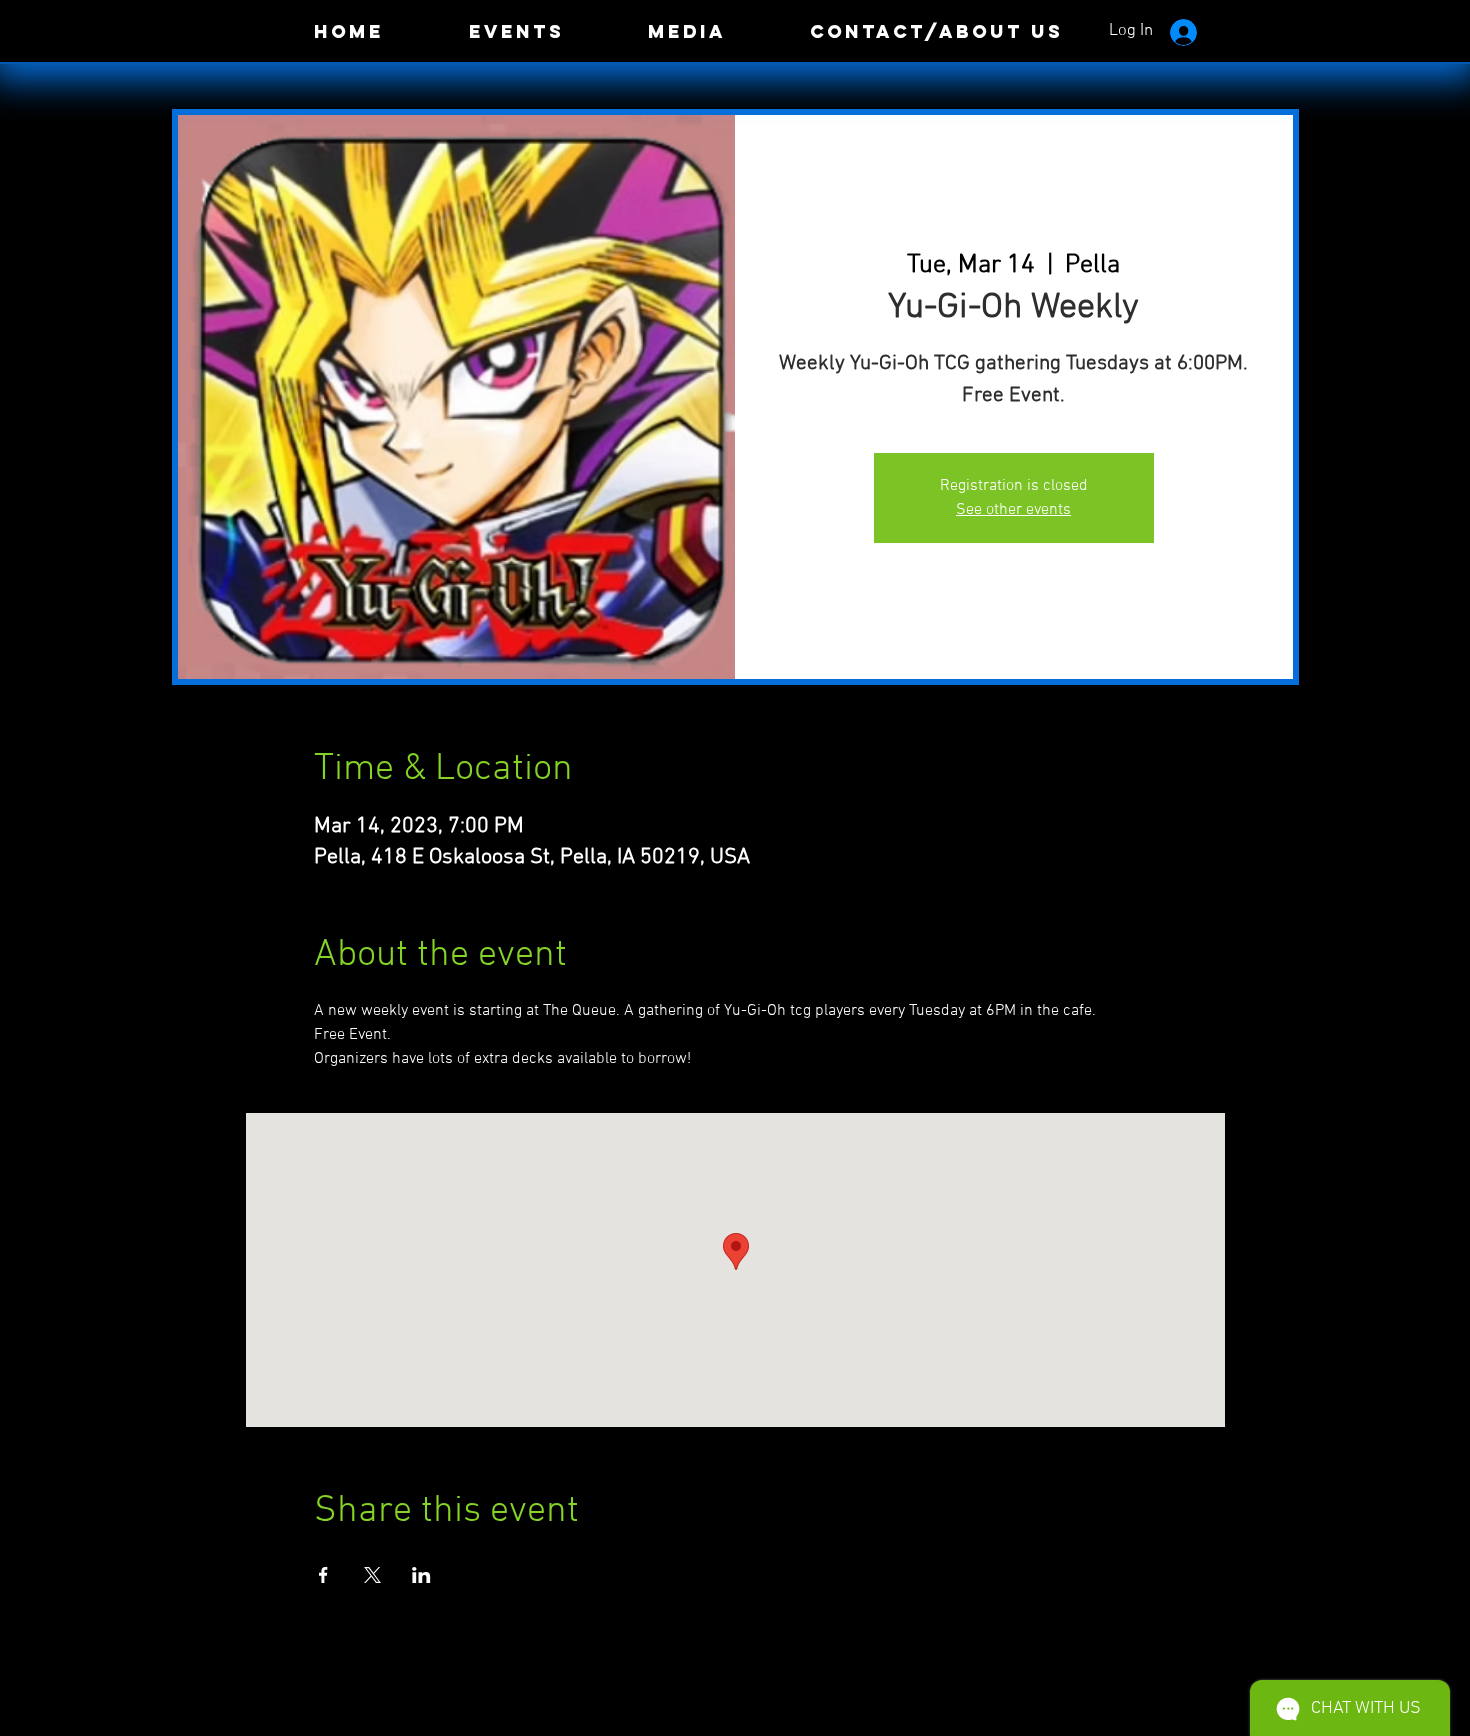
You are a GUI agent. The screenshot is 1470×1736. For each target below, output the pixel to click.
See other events (1013, 510)
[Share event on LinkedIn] (421, 1575)
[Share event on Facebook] (323, 1575)
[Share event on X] (372, 1575)
